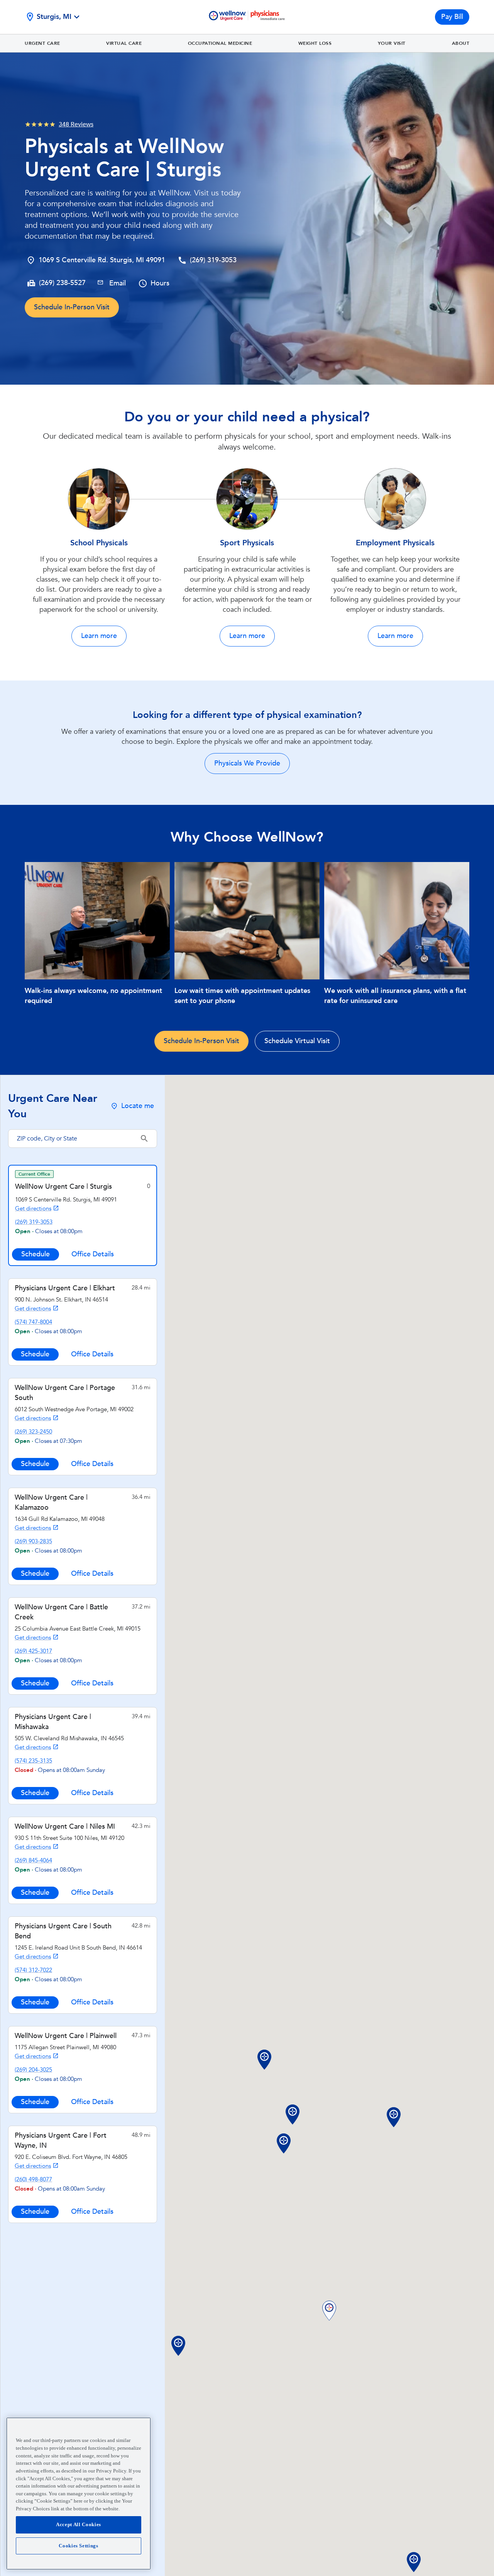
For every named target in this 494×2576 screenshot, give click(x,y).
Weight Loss (315, 43)
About (461, 43)
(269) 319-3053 (213, 260)
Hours (160, 283)
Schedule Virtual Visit (297, 1041)
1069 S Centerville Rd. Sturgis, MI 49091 (102, 260)
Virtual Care (124, 43)
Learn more (99, 636)
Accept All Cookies (79, 2525)
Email (118, 283)
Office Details (93, 1254)
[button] (329, 2311)
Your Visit (392, 43)
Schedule (36, 1254)
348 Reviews (76, 124)
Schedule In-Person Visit (72, 307)
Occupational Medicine (220, 43)
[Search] (144, 1139)
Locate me (138, 1106)
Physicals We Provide (247, 763)
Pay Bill (452, 17)
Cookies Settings (79, 2546)
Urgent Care (42, 43)
